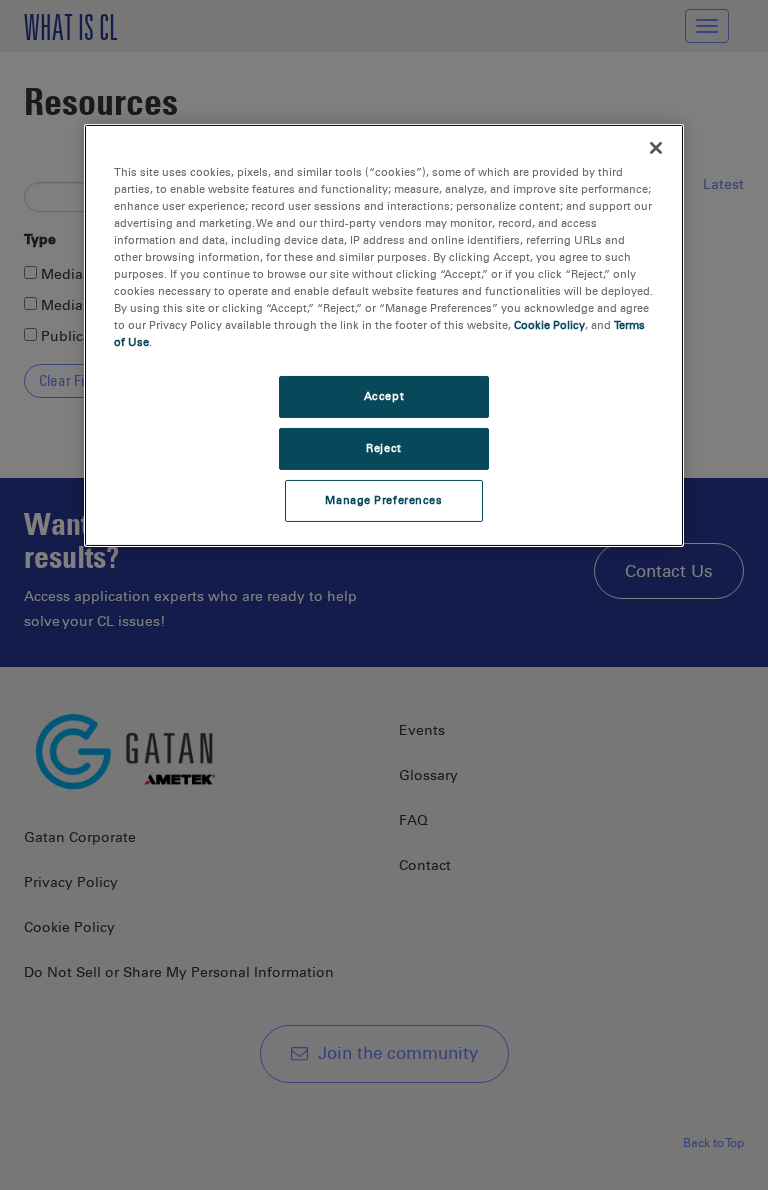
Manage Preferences (383, 500)
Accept (384, 396)
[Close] (656, 147)
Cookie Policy (549, 325)
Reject (383, 448)
